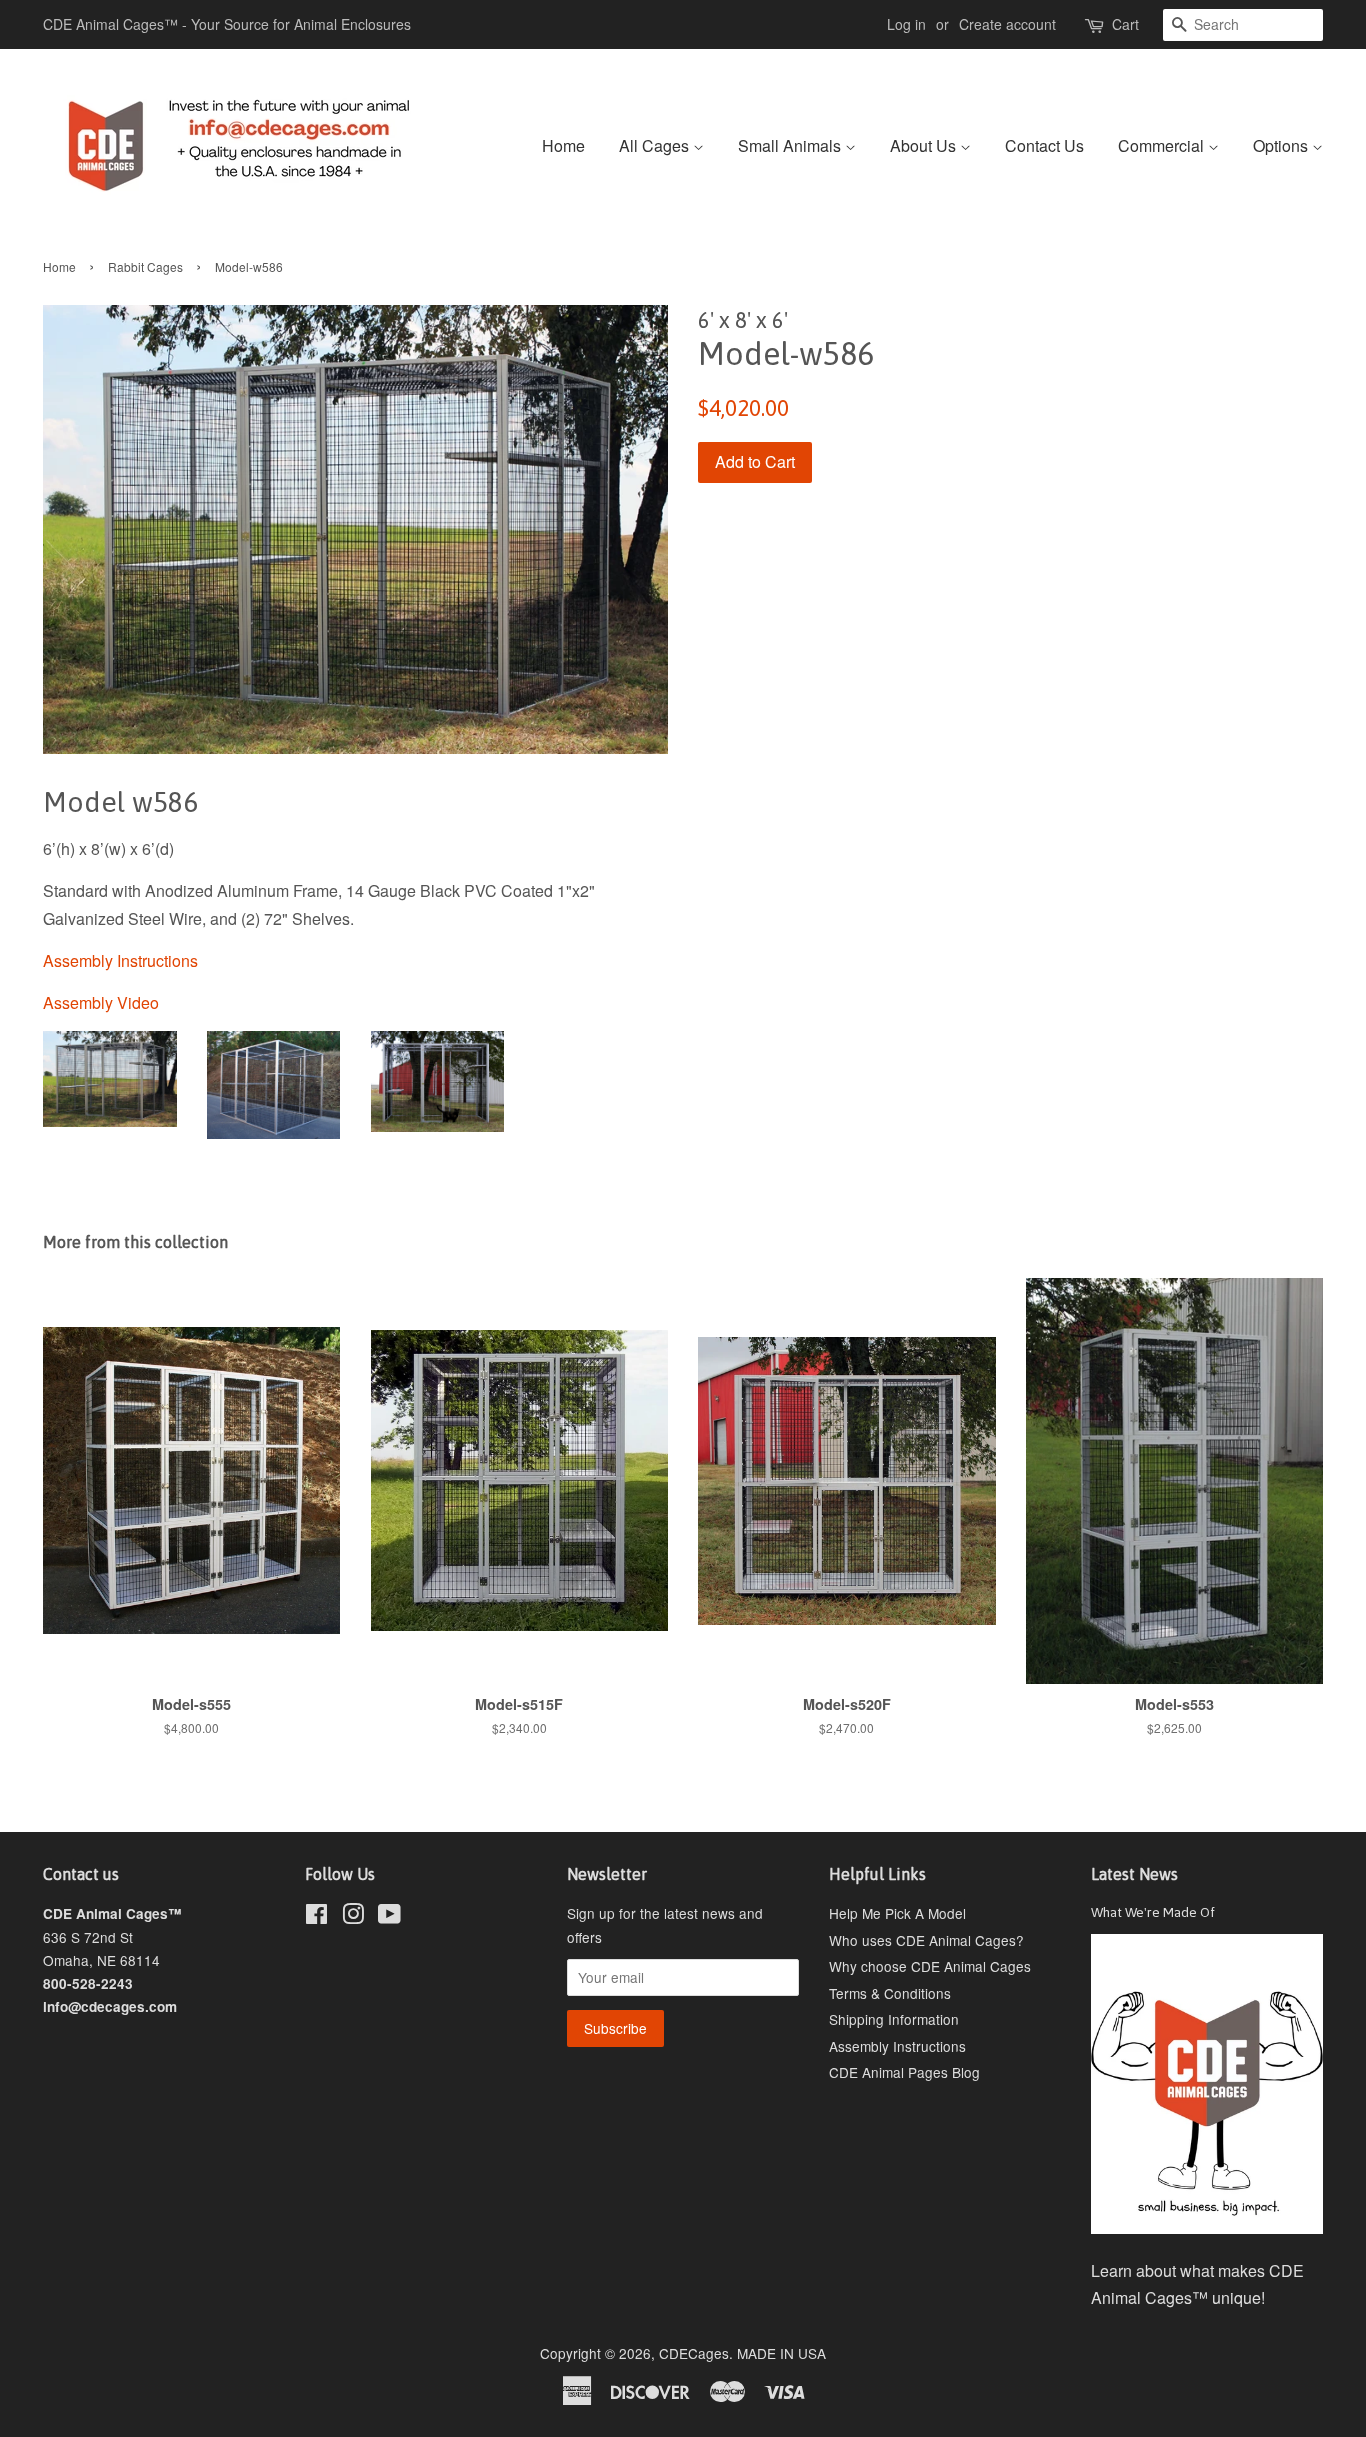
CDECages (694, 2353)
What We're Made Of (1153, 1912)
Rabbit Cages (145, 266)
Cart (1125, 24)
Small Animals (791, 145)
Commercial (1163, 145)
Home (563, 145)
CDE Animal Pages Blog (904, 2072)
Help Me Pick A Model (897, 1913)
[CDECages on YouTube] (389, 1917)
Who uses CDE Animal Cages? (926, 1940)
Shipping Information (894, 2019)
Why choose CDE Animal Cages (930, 1966)
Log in (906, 24)
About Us (925, 145)
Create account (1007, 24)
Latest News (1134, 1874)
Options (1282, 145)
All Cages (656, 145)
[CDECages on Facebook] (316, 1917)
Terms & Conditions (890, 1993)
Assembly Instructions (897, 2046)
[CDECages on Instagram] (353, 1917)
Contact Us (1044, 145)
